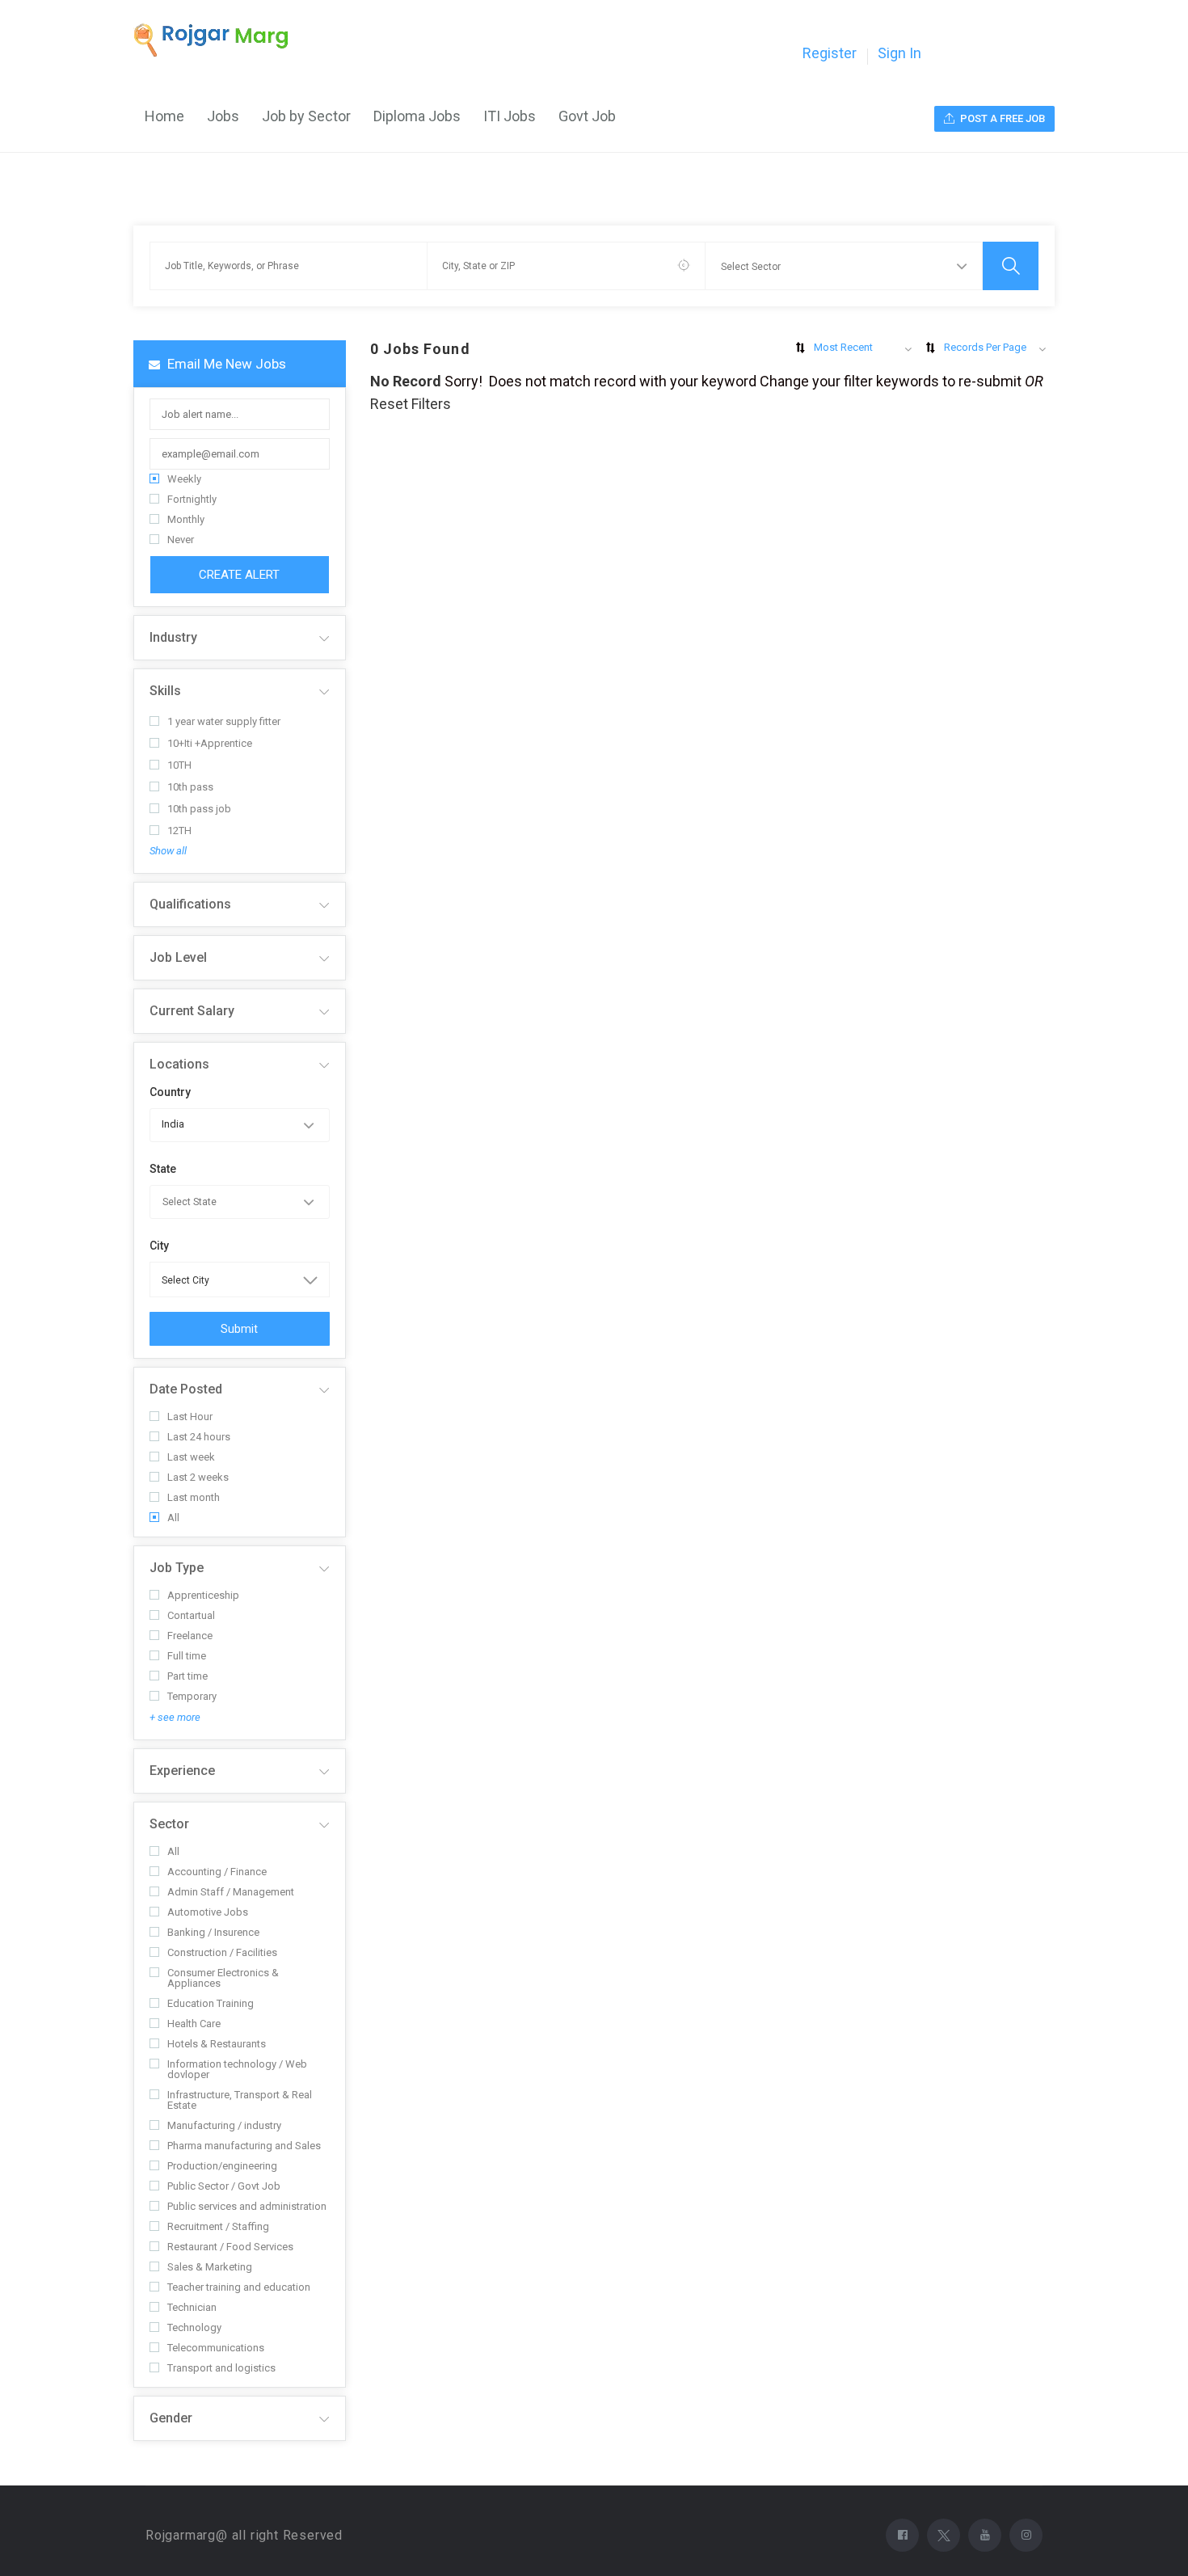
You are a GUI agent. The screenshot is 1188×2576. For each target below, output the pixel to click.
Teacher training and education (239, 2287)
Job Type (177, 1568)
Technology (194, 2327)
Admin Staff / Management (231, 1892)
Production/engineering (222, 2166)
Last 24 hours (199, 1437)
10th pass (190, 787)
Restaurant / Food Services (230, 2247)
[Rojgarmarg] (219, 40)
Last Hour (190, 1417)
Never (181, 540)
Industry (173, 637)
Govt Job (587, 116)
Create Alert (239, 575)
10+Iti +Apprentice (210, 743)
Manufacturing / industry (224, 2125)
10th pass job (199, 809)
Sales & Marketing (210, 2267)
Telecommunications (216, 2348)
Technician (192, 2307)
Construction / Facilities (222, 1952)
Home (164, 116)
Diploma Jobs (417, 116)
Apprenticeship (203, 1595)
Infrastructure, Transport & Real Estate (240, 2100)
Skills (165, 691)
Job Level (178, 957)
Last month (194, 1497)
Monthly (186, 519)
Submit (239, 1329)
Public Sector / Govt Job (224, 2186)
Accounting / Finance (217, 1872)
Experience (182, 1771)
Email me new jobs (225, 364)
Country (170, 1092)
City (159, 1246)
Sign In (899, 53)
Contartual (191, 1615)
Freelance (190, 1636)
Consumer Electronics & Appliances (223, 1978)
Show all (168, 851)
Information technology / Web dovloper (237, 2069)
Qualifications (190, 904)
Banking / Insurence (213, 1932)
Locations (179, 1064)
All (173, 1518)
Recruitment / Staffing (218, 2226)
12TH (179, 831)
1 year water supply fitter (224, 721)
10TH (179, 765)
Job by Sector (306, 116)
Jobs (223, 116)
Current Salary (192, 1011)
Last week (191, 1457)
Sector (169, 1824)
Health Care (194, 2024)
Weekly (184, 479)
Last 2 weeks (198, 1477)
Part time (187, 1676)
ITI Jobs (510, 116)
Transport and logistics (221, 2368)
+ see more (175, 1717)
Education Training (211, 2003)
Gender (171, 2418)
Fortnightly (192, 499)
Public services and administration (247, 2206)
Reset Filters (411, 404)
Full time (187, 1656)
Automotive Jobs (208, 1912)
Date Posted (186, 1389)
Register (830, 53)
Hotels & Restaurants (217, 2044)
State (163, 1169)
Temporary (192, 1696)
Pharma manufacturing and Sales (244, 2146)
